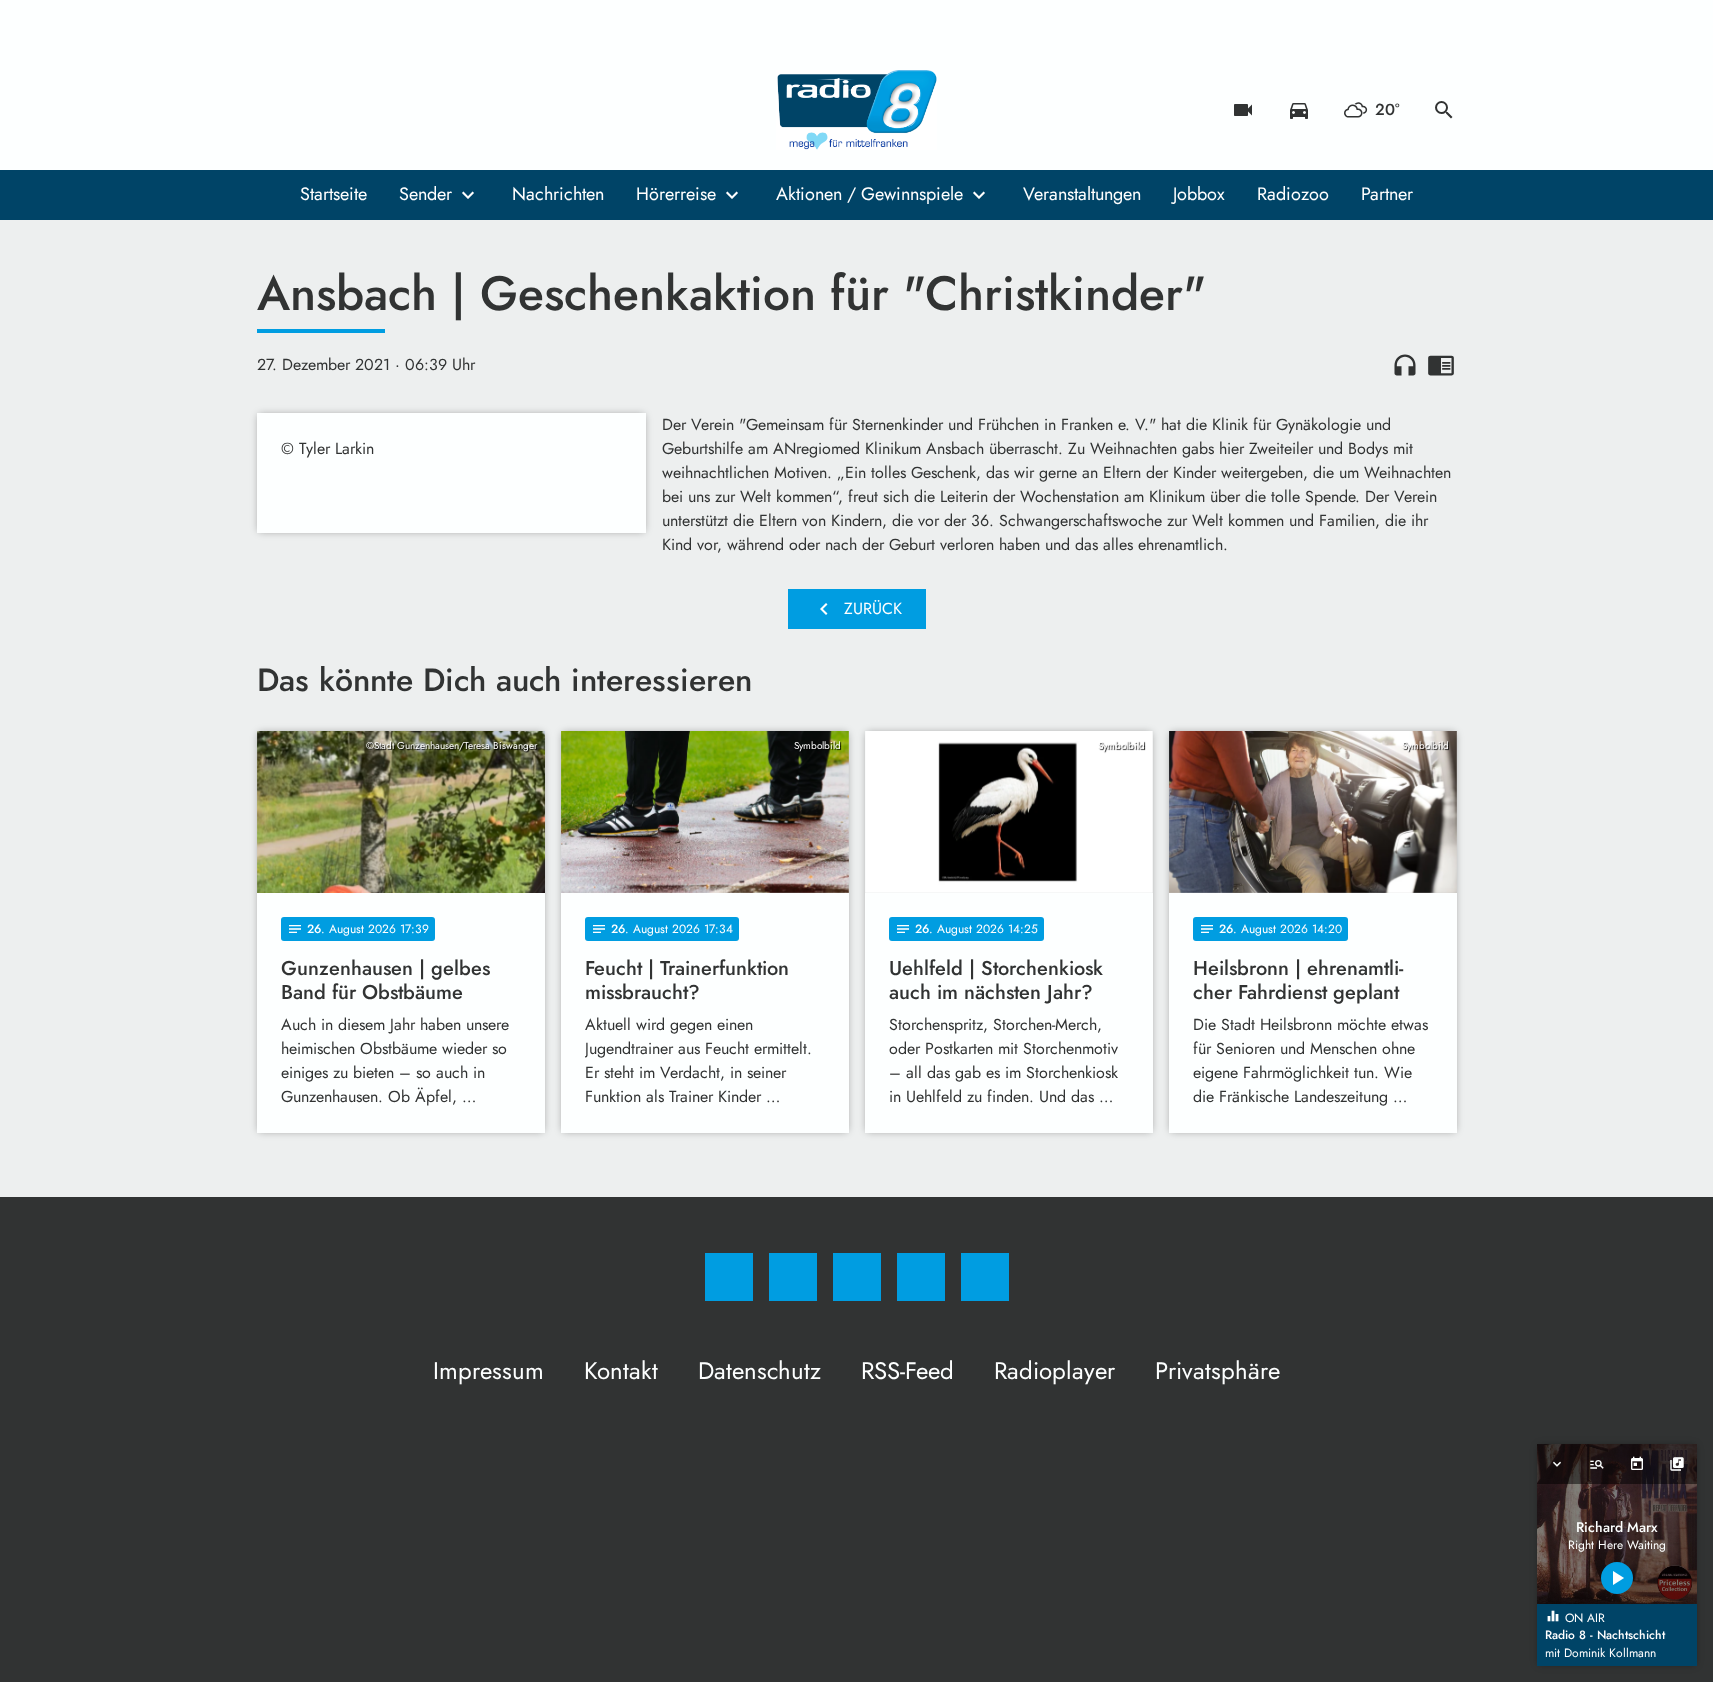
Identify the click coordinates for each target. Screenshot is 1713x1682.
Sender (425, 194)
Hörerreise (676, 194)
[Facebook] (277, 110)
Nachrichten (558, 194)
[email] (437, 110)
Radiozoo (1293, 194)
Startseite (333, 194)
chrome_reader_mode (1441, 365)
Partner (1387, 194)
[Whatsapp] (357, 110)
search (1444, 110)
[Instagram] (317, 110)
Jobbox (1199, 194)
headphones (1405, 365)
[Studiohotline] (397, 110)
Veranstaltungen (1082, 194)
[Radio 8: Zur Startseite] (857, 110)
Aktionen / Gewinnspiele (869, 194)
